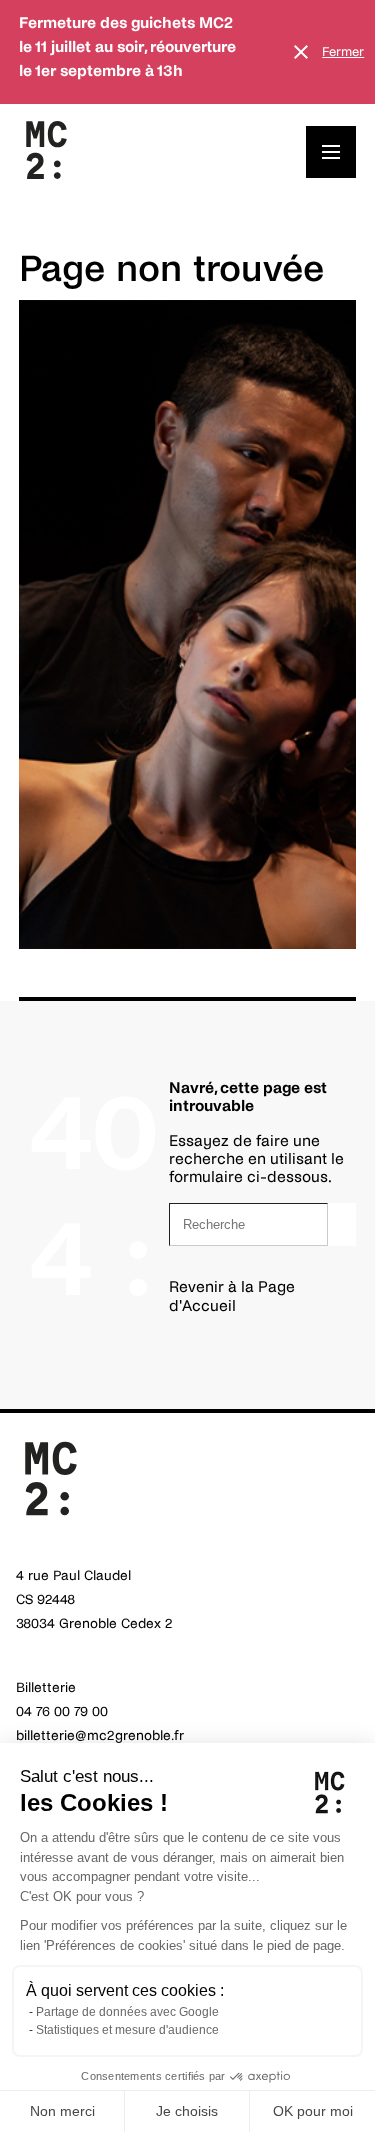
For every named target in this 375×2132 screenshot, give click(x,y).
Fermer (343, 52)
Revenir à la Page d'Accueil (232, 1295)
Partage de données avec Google (127, 2012)
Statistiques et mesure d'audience (127, 2030)
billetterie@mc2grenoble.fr (100, 1735)
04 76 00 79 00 (62, 1711)
